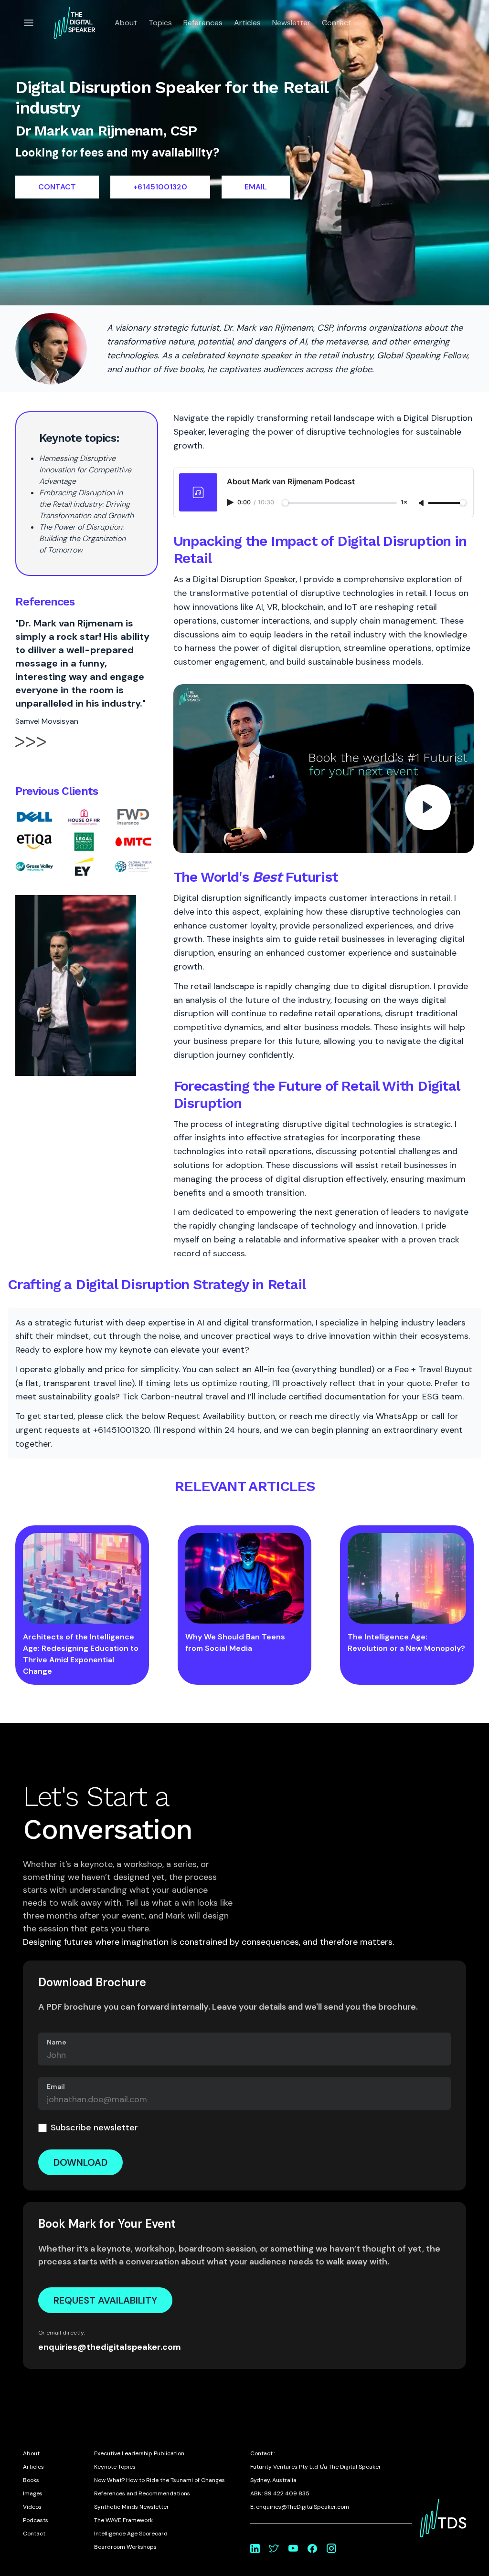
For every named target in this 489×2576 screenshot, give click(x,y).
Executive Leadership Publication (139, 2453)
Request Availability (105, 2300)
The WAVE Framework (123, 2520)
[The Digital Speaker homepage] (74, 23)
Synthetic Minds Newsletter (132, 2507)
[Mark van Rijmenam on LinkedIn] (255, 2548)
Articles (247, 23)
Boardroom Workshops (125, 2547)
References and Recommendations (142, 2493)
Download (80, 2162)
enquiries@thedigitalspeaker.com (110, 2347)
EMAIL (256, 187)
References (203, 23)
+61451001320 (160, 187)
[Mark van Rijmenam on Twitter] (274, 2548)
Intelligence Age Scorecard (131, 2534)
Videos (32, 2507)
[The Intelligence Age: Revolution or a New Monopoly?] (407, 1578)
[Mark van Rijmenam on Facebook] (312, 2548)
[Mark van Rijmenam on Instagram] (331, 2548)
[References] (31, 750)
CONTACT (57, 187)
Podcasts (36, 2520)
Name (57, 2042)
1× (404, 503)
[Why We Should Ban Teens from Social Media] (244, 1578)
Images (33, 2493)
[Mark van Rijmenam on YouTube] (293, 2548)
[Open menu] (29, 23)
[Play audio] (231, 502)
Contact (337, 23)
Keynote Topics (115, 2467)
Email (56, 2086)
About (126, 23)
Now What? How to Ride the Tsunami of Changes (159, 2480)
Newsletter (291, 23)
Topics (160, 23)
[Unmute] (422, 503)
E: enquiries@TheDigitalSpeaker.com (300, 2507)
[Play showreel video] (324, 769)
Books (31, 2480)
